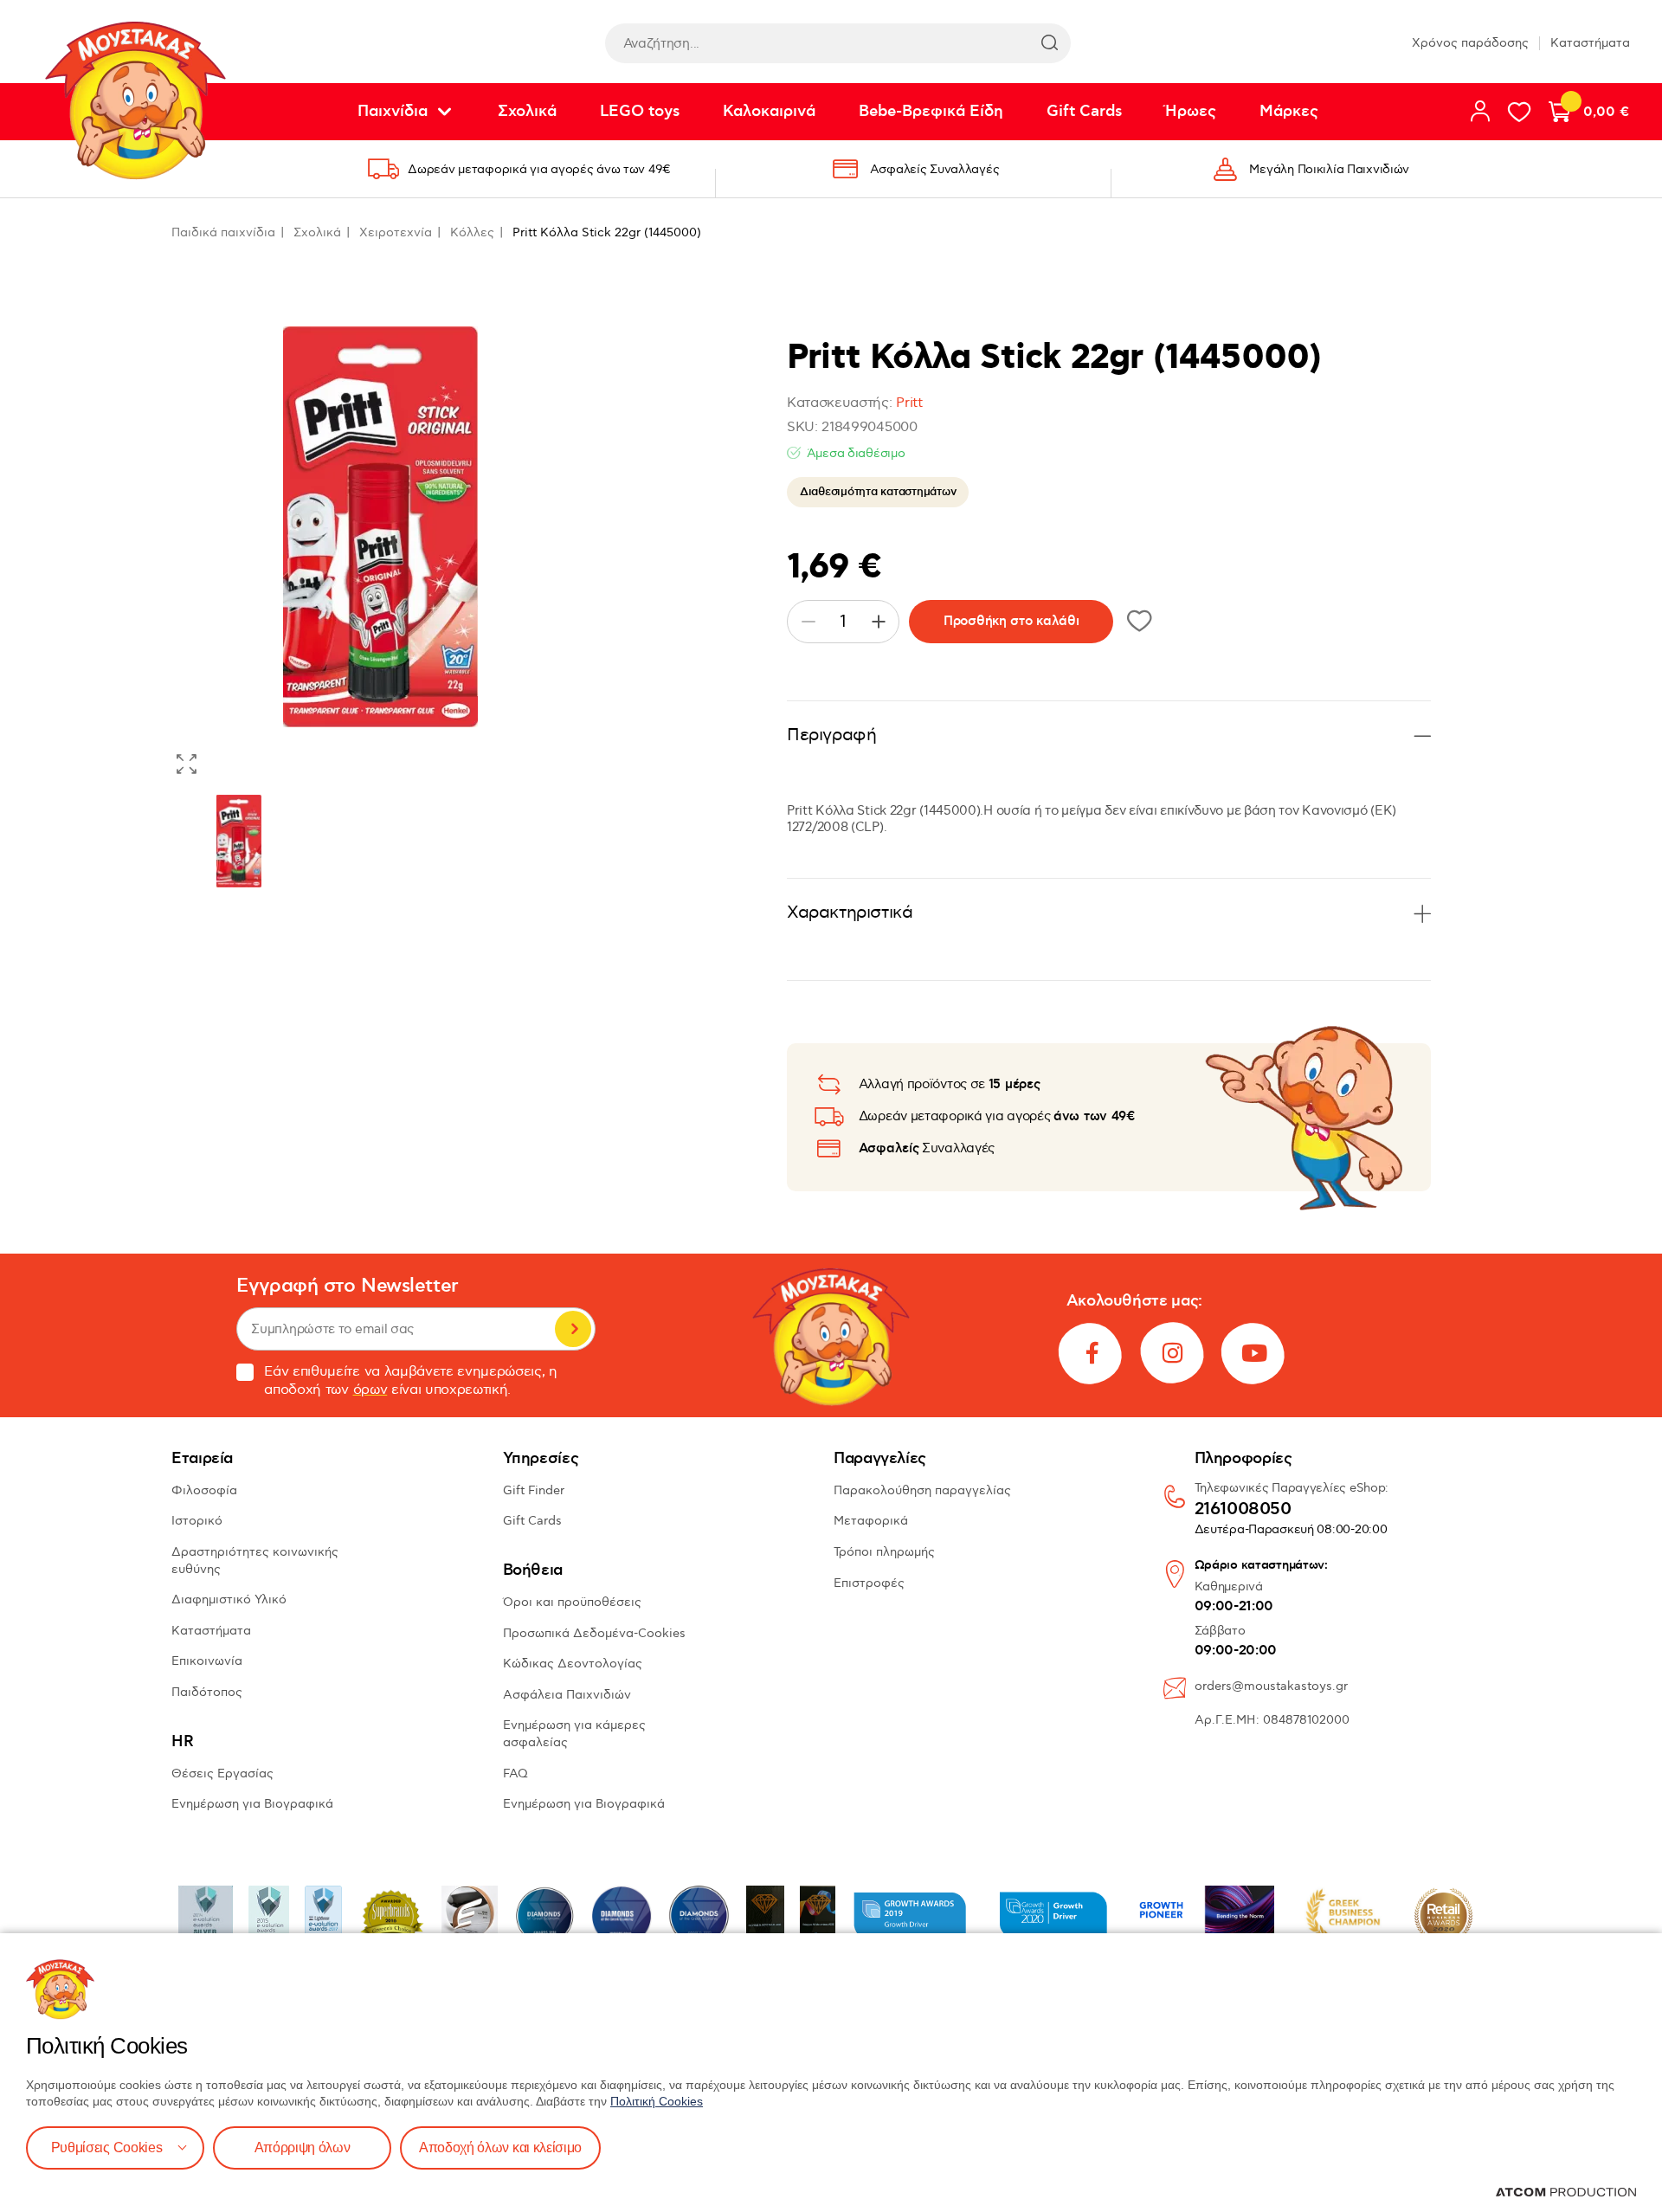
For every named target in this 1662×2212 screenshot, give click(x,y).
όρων (370, 1390)
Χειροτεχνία (396, 232)
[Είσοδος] (1480, 111)
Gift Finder (534, 1490)
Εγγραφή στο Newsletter (347, 1286)
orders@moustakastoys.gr (1271, 1686)
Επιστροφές (869, 1583)
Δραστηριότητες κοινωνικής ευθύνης (255, 1561)
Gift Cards (1084, 112)
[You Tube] (1254, 1353)
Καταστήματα (1590, 43)
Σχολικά (527, 112)
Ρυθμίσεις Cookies (107, 2148)
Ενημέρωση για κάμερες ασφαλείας (574, 1734)
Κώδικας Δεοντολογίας (573, 1664)
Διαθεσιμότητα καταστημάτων (878, 492)
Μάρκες (1289, 112)
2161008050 (1243, 1510)
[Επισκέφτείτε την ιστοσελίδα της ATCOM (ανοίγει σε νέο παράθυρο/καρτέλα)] (1566, 2192)
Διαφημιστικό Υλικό (229, 1599)
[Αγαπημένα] (1519, 112)
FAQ (515, 1773)
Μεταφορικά (871, 1521)
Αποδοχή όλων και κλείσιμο (500, 2148)
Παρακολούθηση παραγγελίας (922, 1490)
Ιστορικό (197, 1521)
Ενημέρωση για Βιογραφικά (252, 1804)
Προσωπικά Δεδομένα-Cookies (594, 1633)
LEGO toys (640, 112)
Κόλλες (472, 232)
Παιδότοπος (207, 1692)
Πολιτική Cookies (657, 2101)
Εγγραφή (573, 1329)
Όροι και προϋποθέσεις (572, 1602)
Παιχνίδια (393, 112)
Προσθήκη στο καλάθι (1011, 621)
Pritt (909, 403)
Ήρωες (1191, 112)
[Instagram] (1173, 1353)
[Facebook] (1092, 1353)
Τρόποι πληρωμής (884, 1552)
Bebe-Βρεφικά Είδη (931, 112)
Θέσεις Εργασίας (222, 1773)
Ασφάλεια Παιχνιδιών (567, 1695)
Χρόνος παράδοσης (1470, 43)
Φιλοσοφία (204, 1490)
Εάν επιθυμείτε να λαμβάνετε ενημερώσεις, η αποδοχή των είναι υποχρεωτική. (411, 1381)
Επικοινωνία (207, 1661)
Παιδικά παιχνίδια (223, 232)
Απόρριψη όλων (303, 2148)
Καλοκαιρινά (769, 112)
